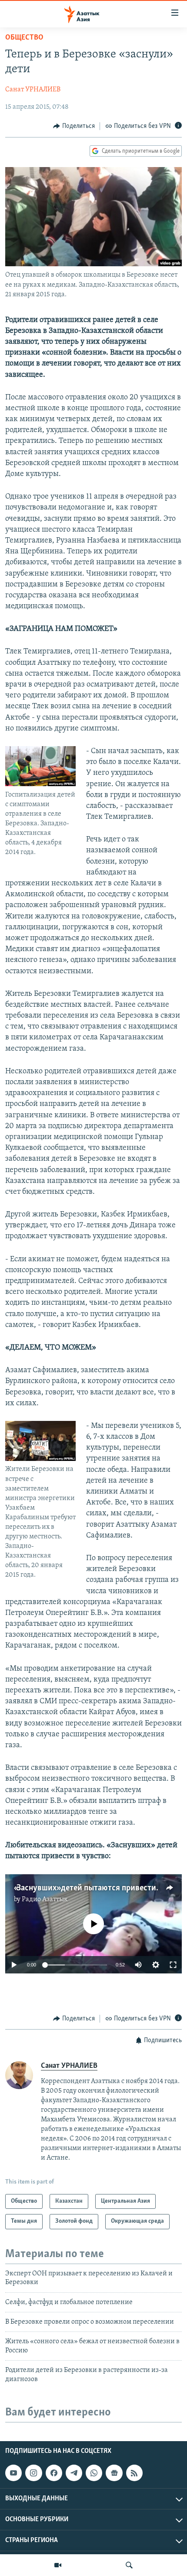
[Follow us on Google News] (114, 2473)
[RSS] (134, 2473)
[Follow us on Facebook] (54, 2473)
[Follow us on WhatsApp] (94, 2473)
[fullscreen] (173, 1965)
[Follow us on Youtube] (13, 2473)
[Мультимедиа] (58, 2565)
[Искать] (129, 2565)
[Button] (74, 126)
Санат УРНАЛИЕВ (33, 90)
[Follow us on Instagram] (33, 2473)
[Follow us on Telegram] (74, 2473)
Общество (24, 38)
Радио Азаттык (45, 1899)
